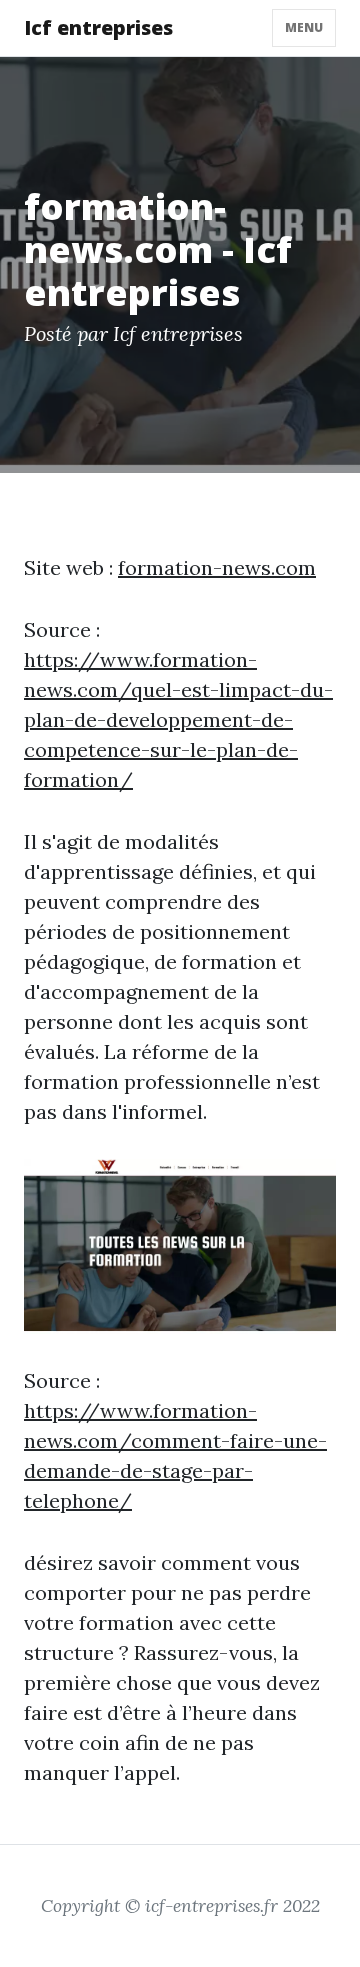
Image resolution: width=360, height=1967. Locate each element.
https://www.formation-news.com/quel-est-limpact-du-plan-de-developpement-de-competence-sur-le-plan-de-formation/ (178, 719)
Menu (304, 27)
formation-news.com (217, 567)
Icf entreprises (98, 27)
